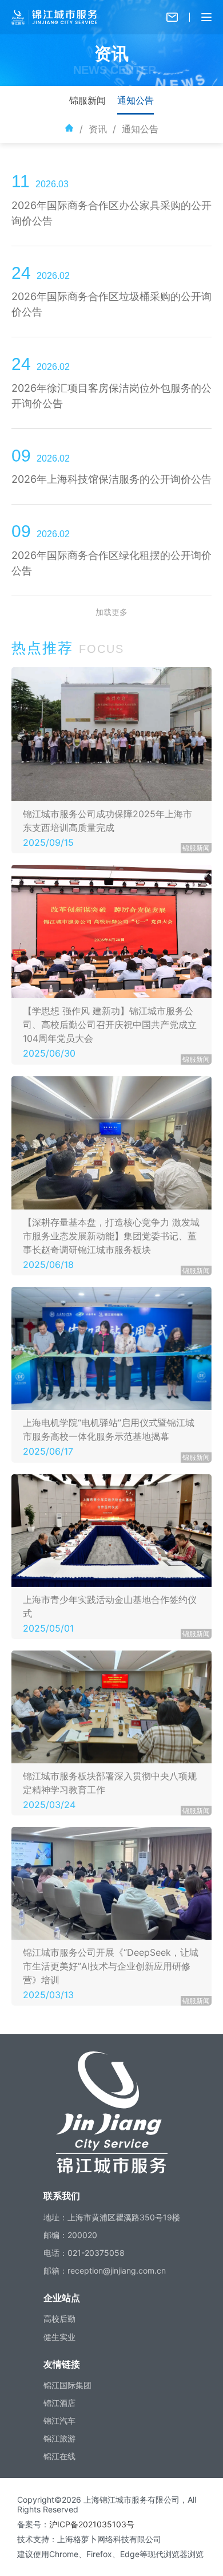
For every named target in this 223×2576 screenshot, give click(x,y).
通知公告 (136, 100)
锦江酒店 (59, 2403)
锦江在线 (59, 2456)
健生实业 (59, 2337)
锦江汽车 (59, 2421)
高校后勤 (59, 2319)
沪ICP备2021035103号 (92, 2524)
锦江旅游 (59, 2438)
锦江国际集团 (67, 2385)
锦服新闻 (87, 100)
